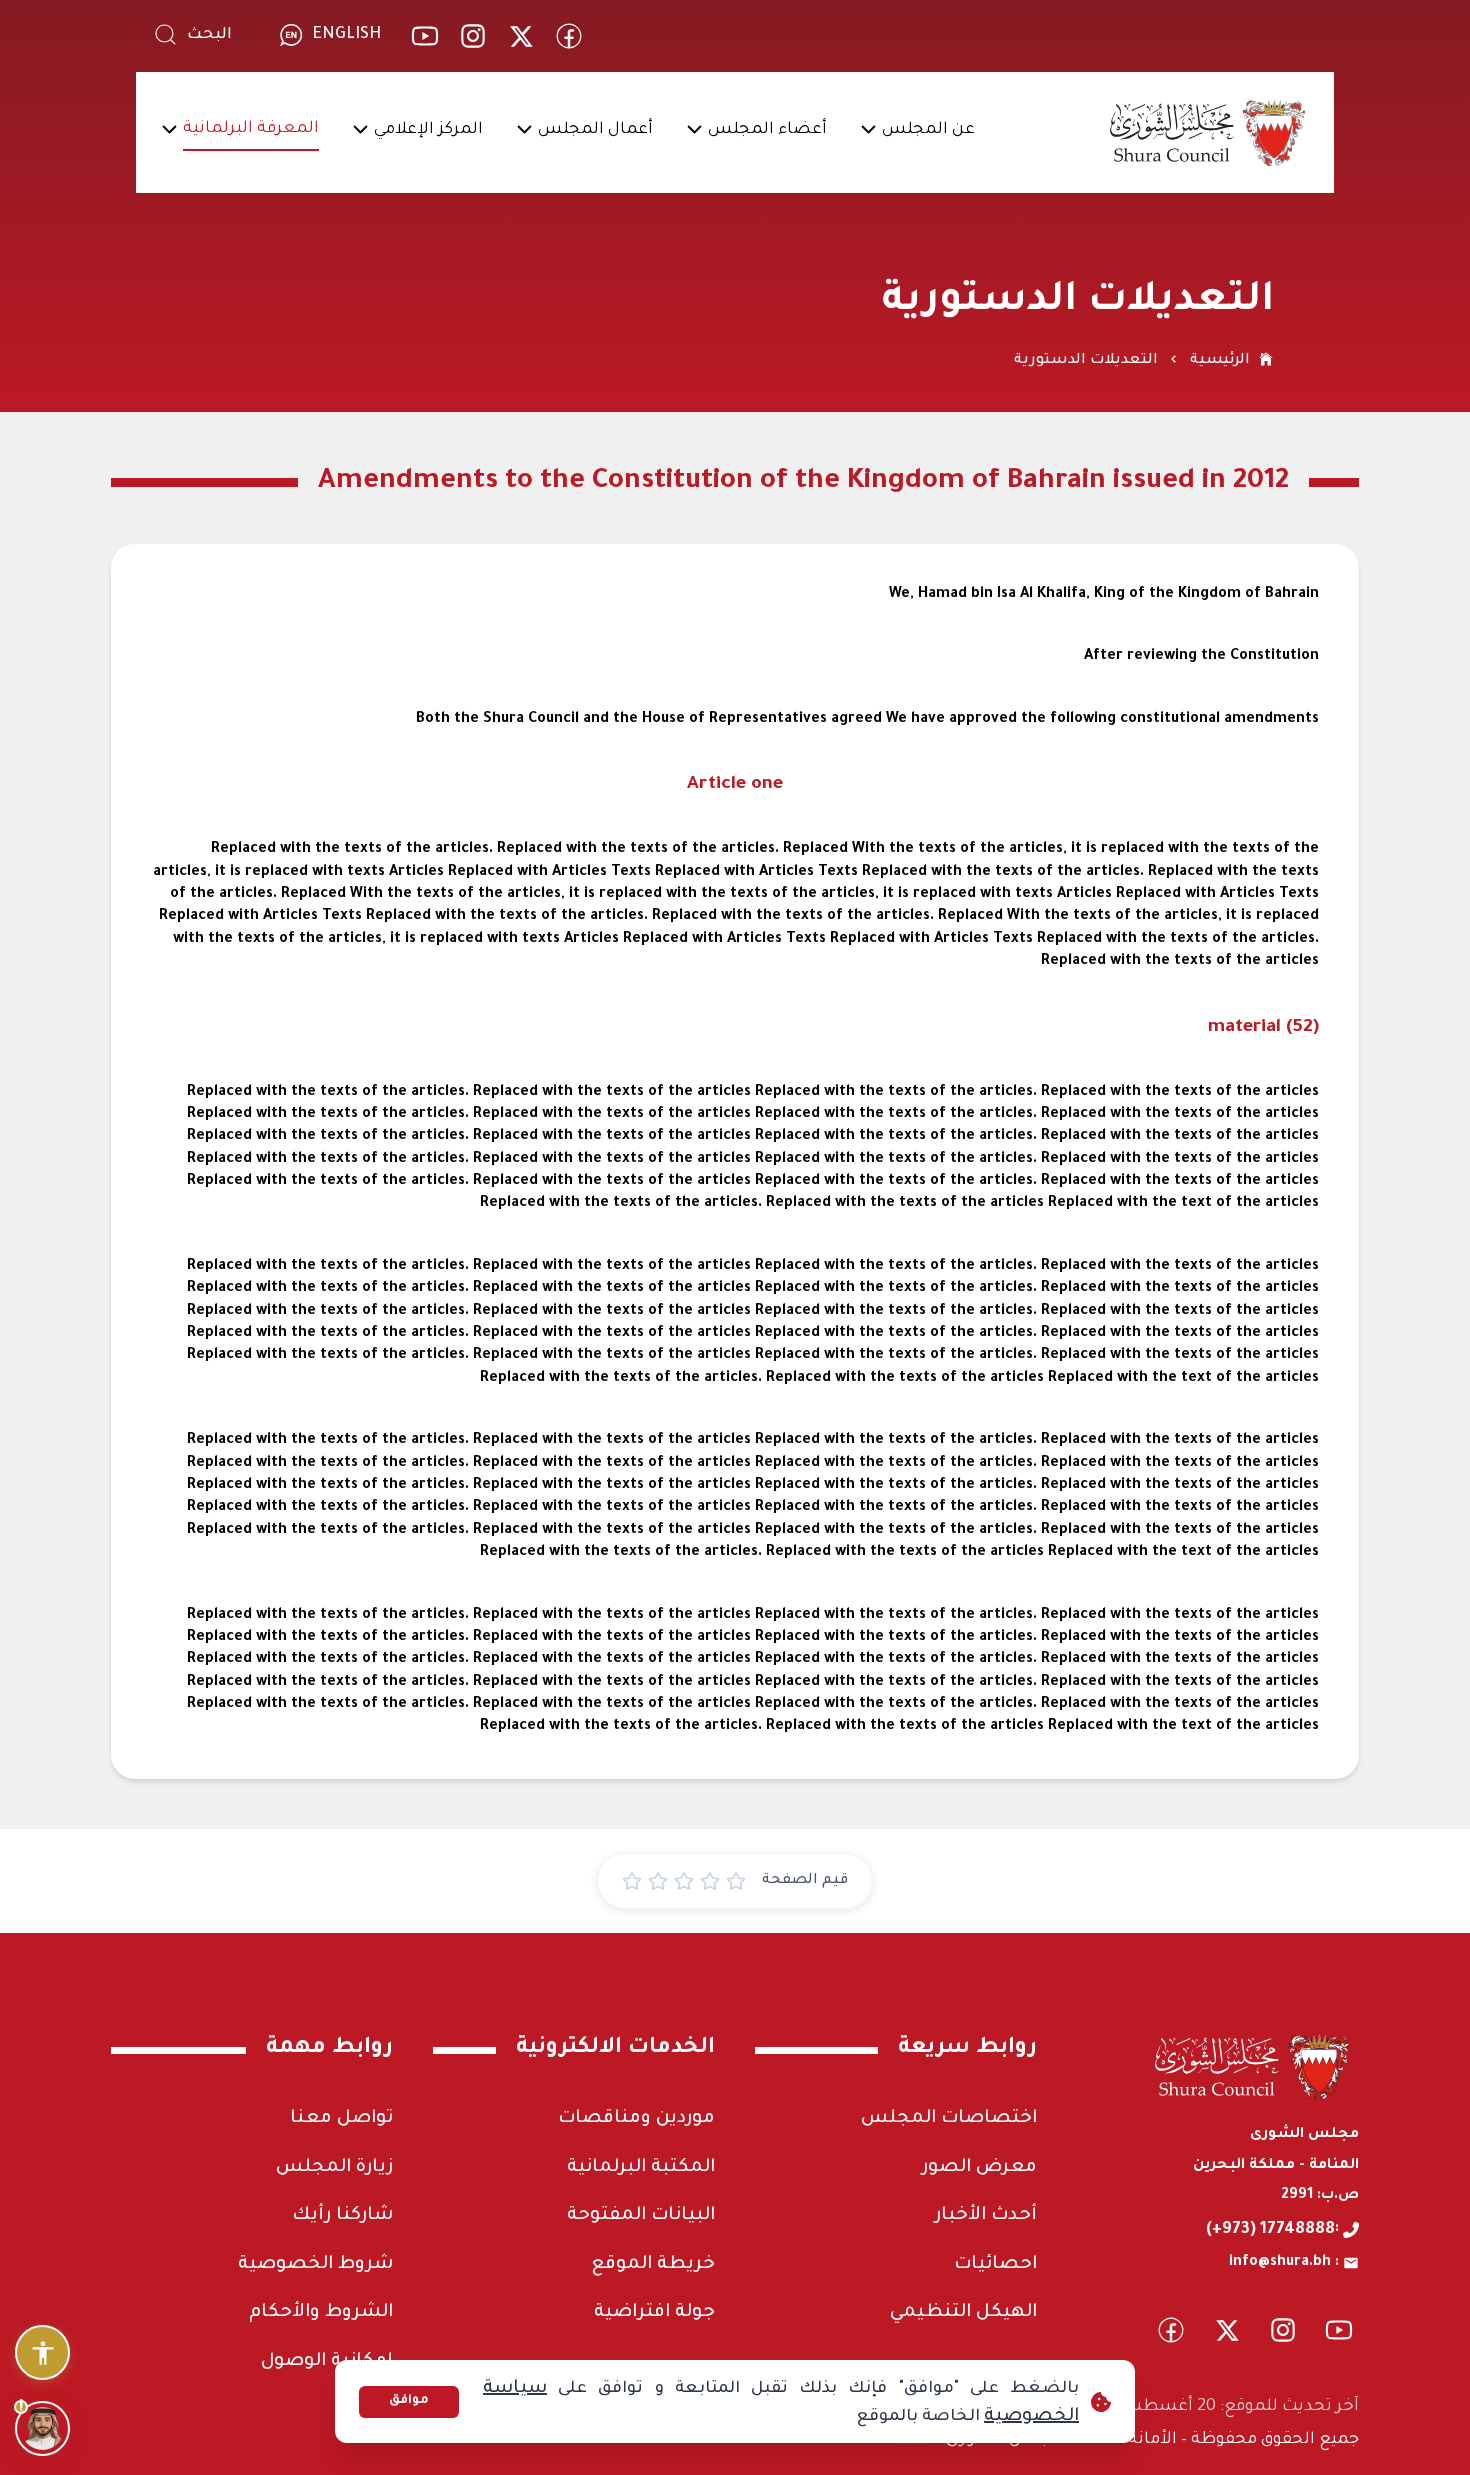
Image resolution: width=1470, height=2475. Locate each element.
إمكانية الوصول (327, 2362)
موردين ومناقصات (636, 2119)
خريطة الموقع (653, 2265)
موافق (409, 2401)
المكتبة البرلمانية (641, 2168)
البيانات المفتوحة (641, 2216)
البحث (209, 35)
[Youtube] (425, 36)
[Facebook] (569, 36)
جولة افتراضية (654, 2313)
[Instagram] (473, 36)
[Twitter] (521, 36)
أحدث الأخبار (986, 2216)
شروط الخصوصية (315, 2265)
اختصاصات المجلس (949, 2119)
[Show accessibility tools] (42, 2352)
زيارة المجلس (334, 2168)
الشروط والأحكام (321, 2313)
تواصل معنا (341, 2119)
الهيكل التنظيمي (963, 2313)
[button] (929, 132)
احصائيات (995, 2265)
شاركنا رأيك (342, 2216)
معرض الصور (979, 2168)
